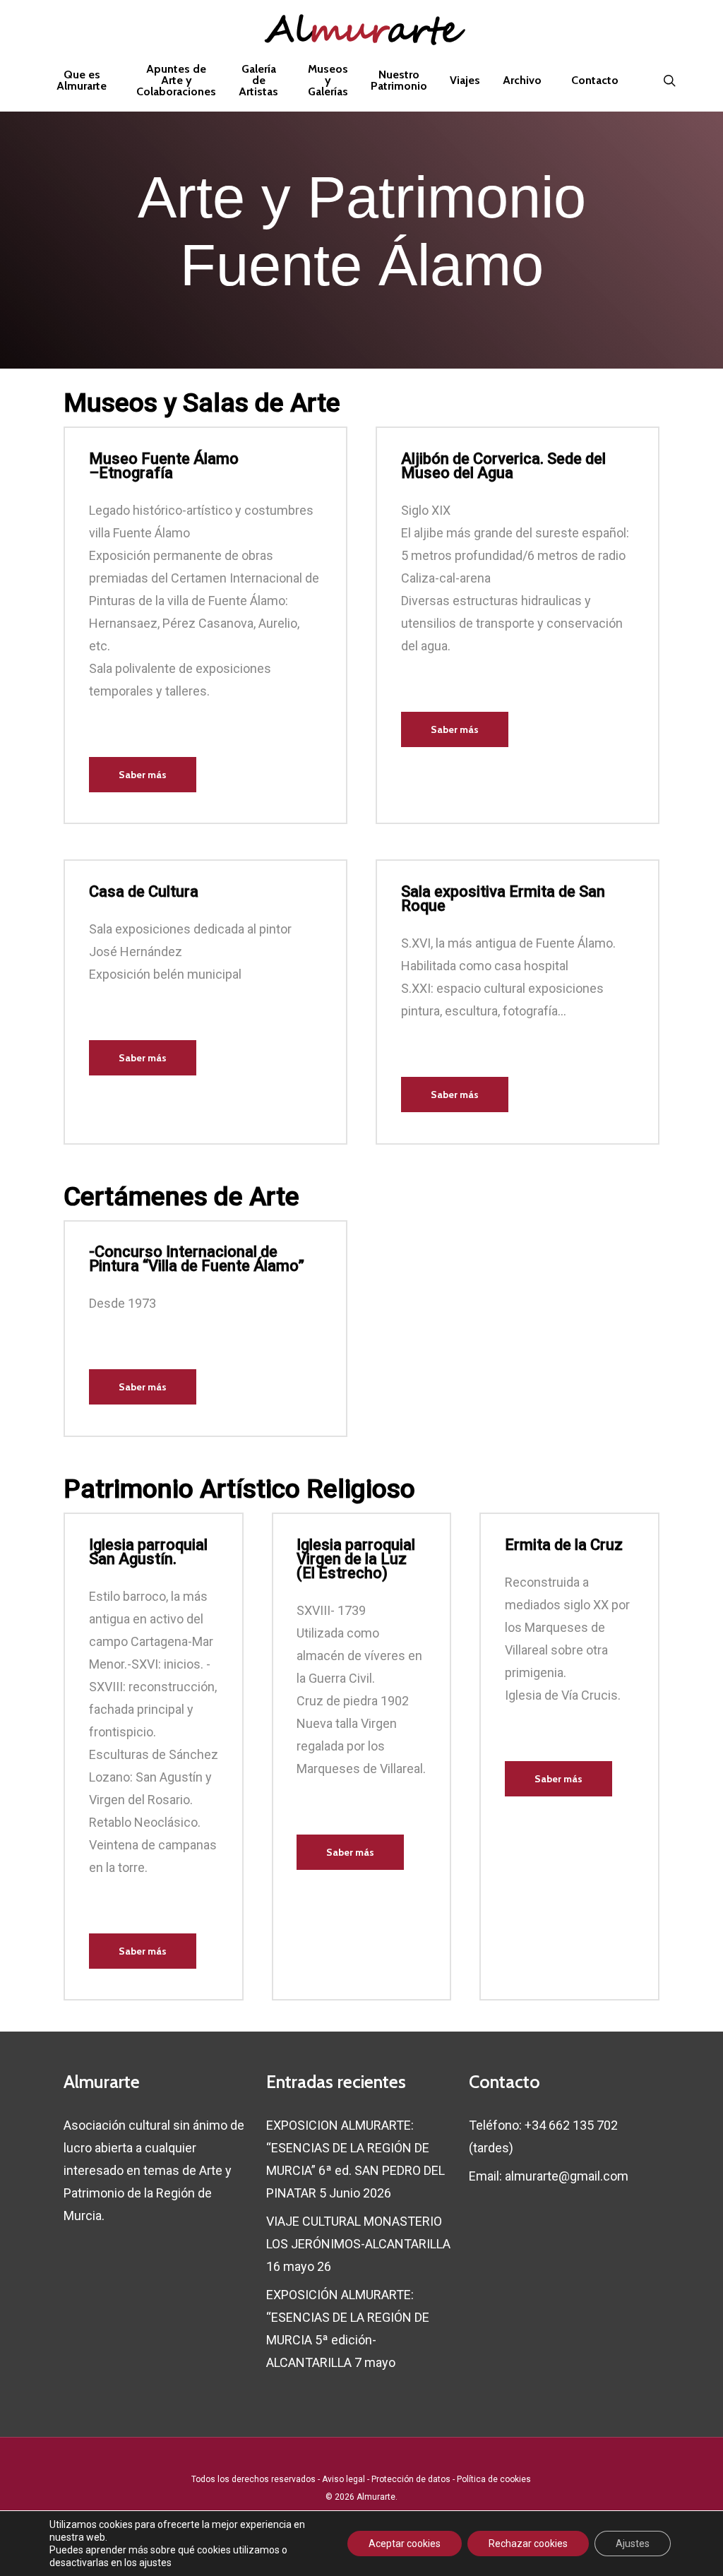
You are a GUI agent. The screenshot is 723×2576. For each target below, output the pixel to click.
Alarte (361, 32)
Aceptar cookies (405, 2544)
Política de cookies (494, 2479)
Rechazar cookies (528, 2544)
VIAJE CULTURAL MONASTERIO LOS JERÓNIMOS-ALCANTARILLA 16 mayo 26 (358, 2244)
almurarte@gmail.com (567, 2176)
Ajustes (633, 2544)
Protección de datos (411, 2479)
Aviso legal (343, 2479)
